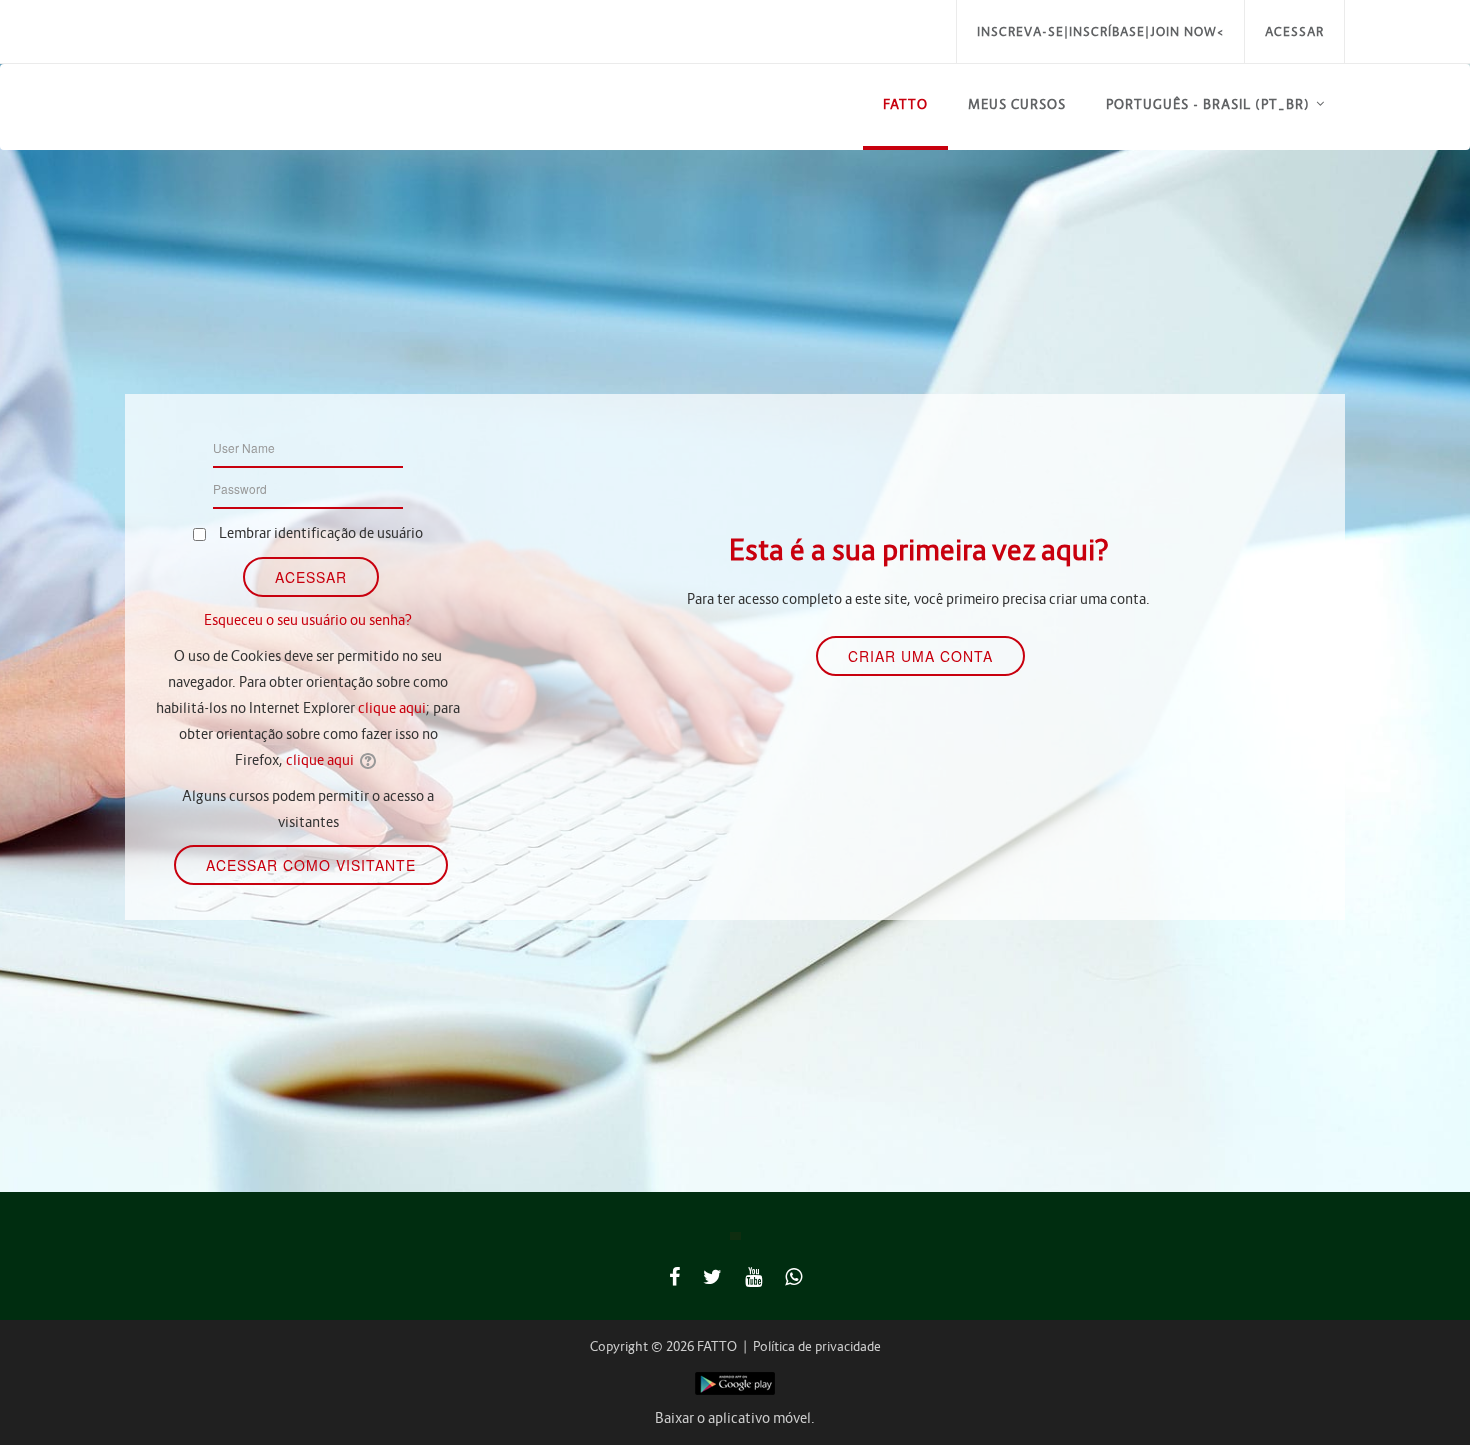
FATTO (905, 104)
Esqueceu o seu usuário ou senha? (308, 620)
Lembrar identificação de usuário (321, 533)
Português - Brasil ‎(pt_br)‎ (1208, 104)
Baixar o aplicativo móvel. (735, 1418)
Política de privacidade (817, 1346)
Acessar (1294, 31)
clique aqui (392, 708)
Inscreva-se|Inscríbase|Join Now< (1100, 31)
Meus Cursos (1017, 104)
